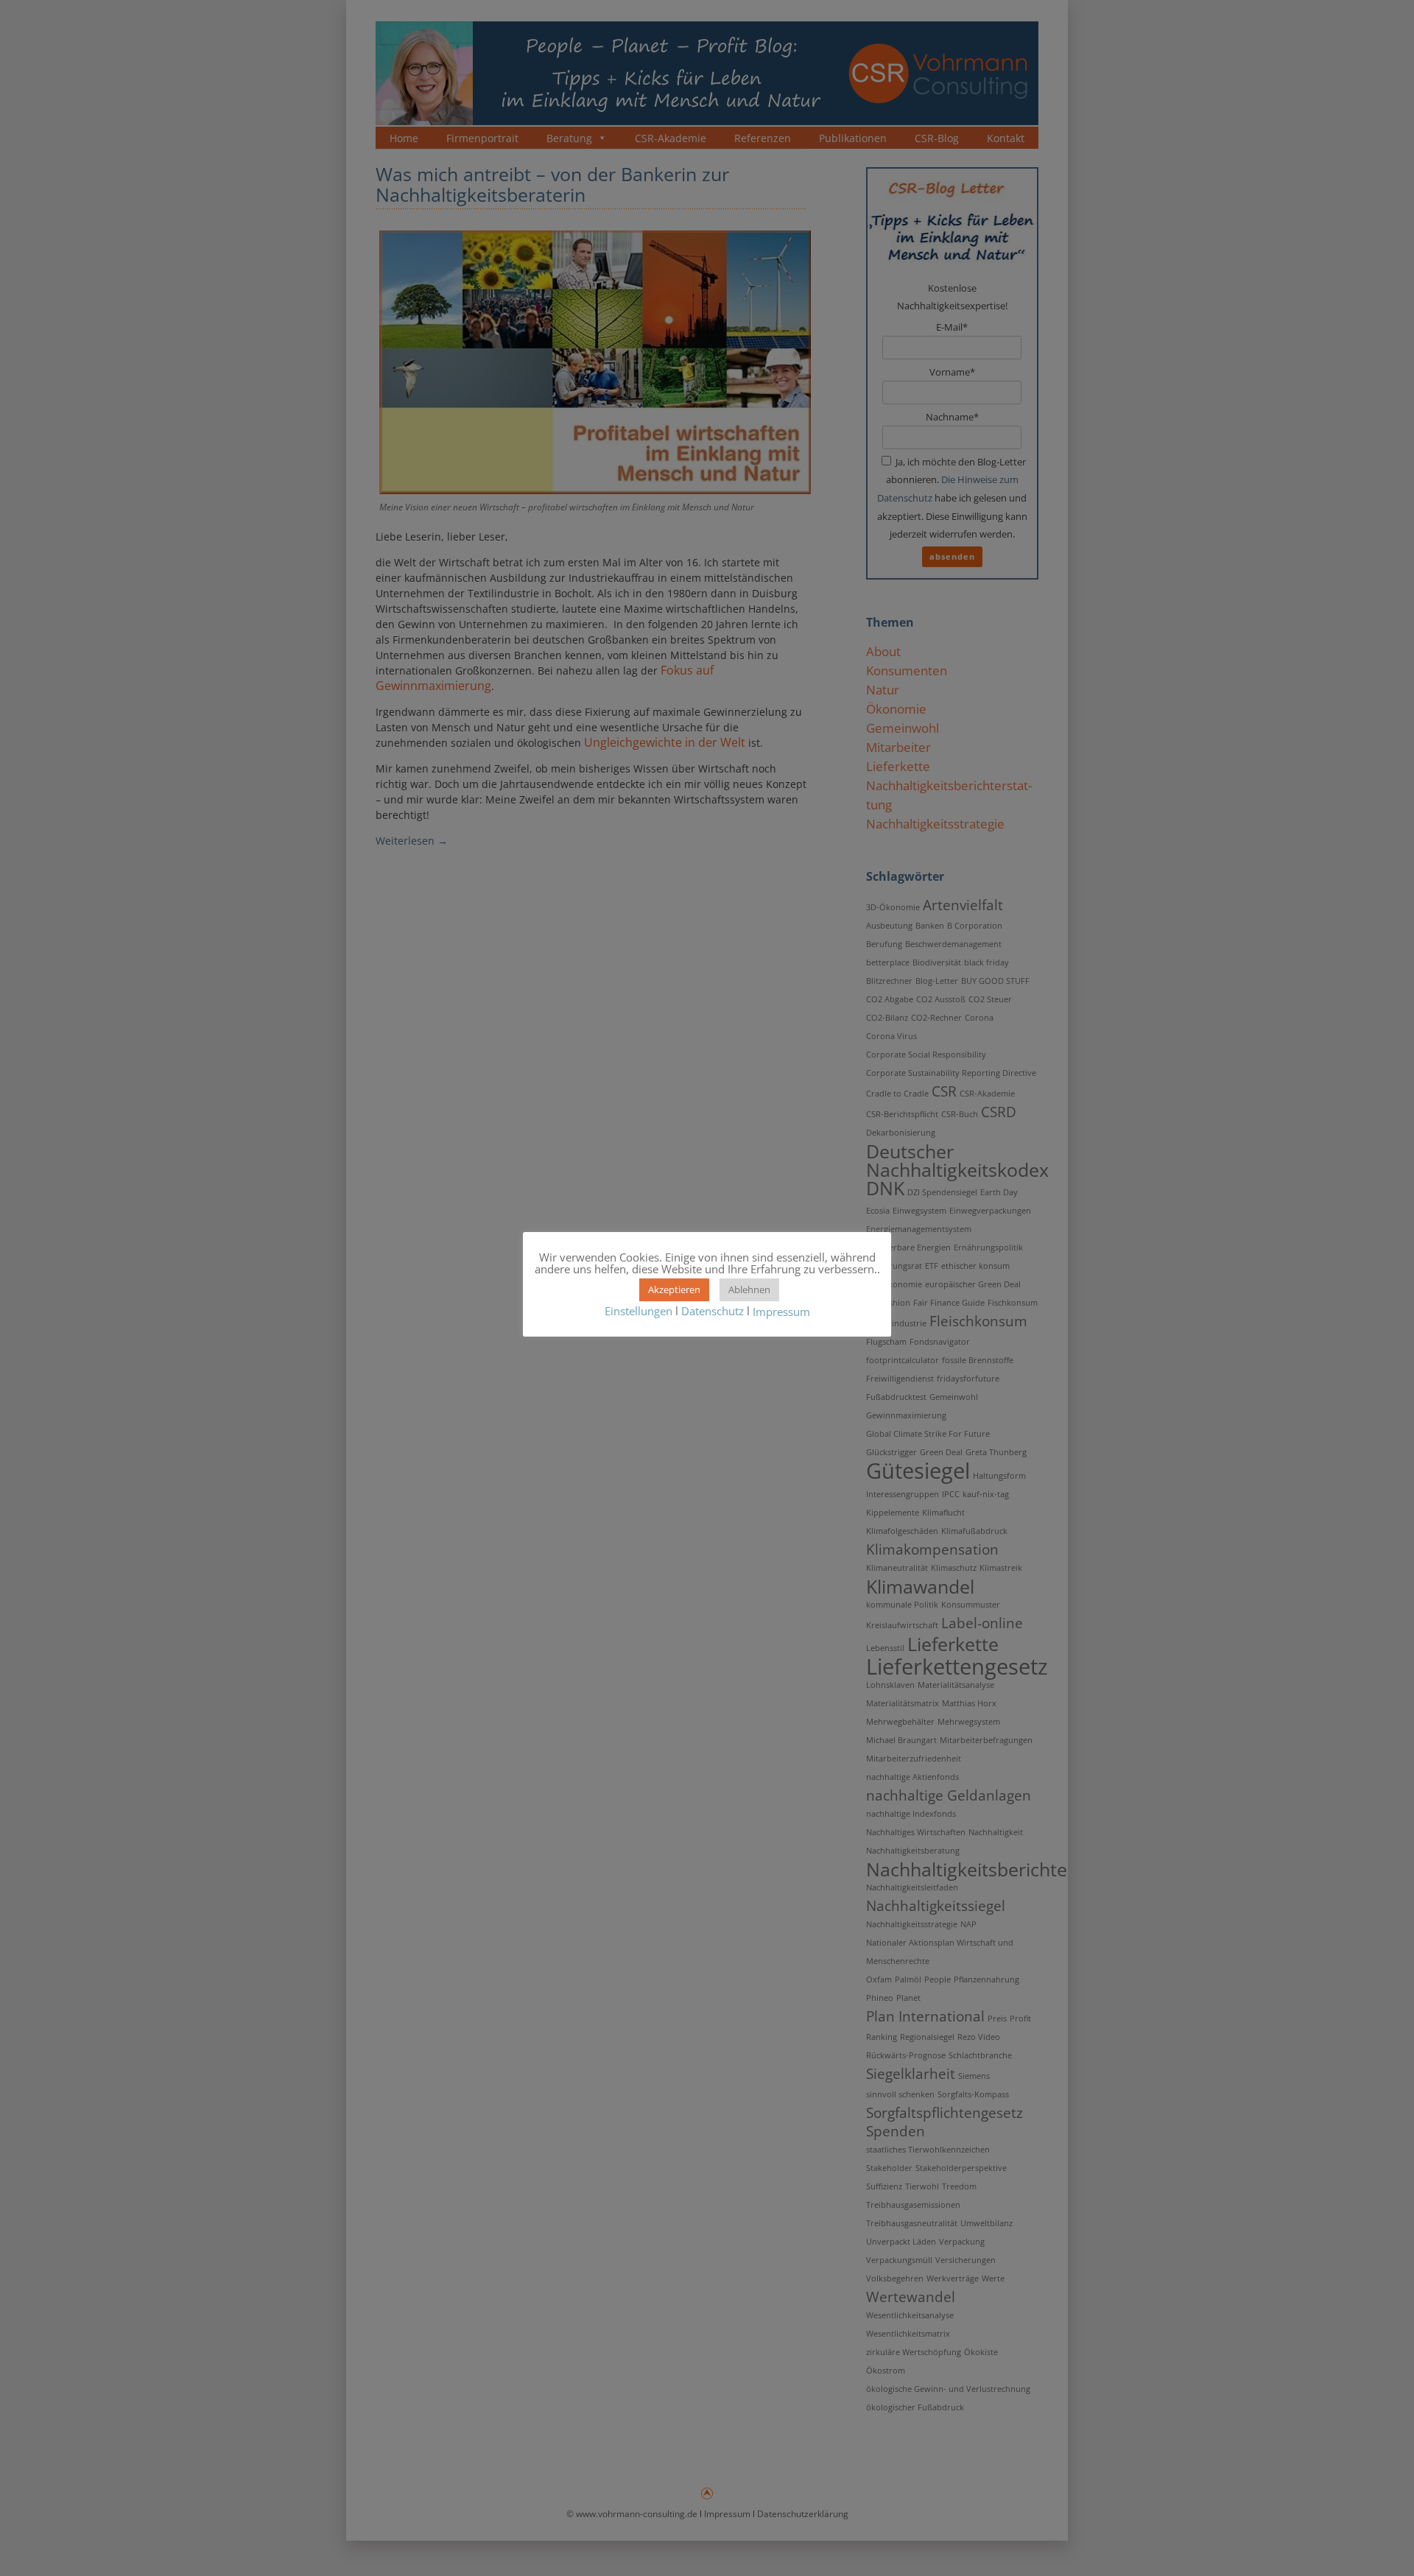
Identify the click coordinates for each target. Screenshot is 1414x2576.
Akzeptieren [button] (674, 1289)
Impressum (781, 1312)
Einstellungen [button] (639, 1311)
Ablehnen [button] (749, 1289)
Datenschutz (713, 1311)
